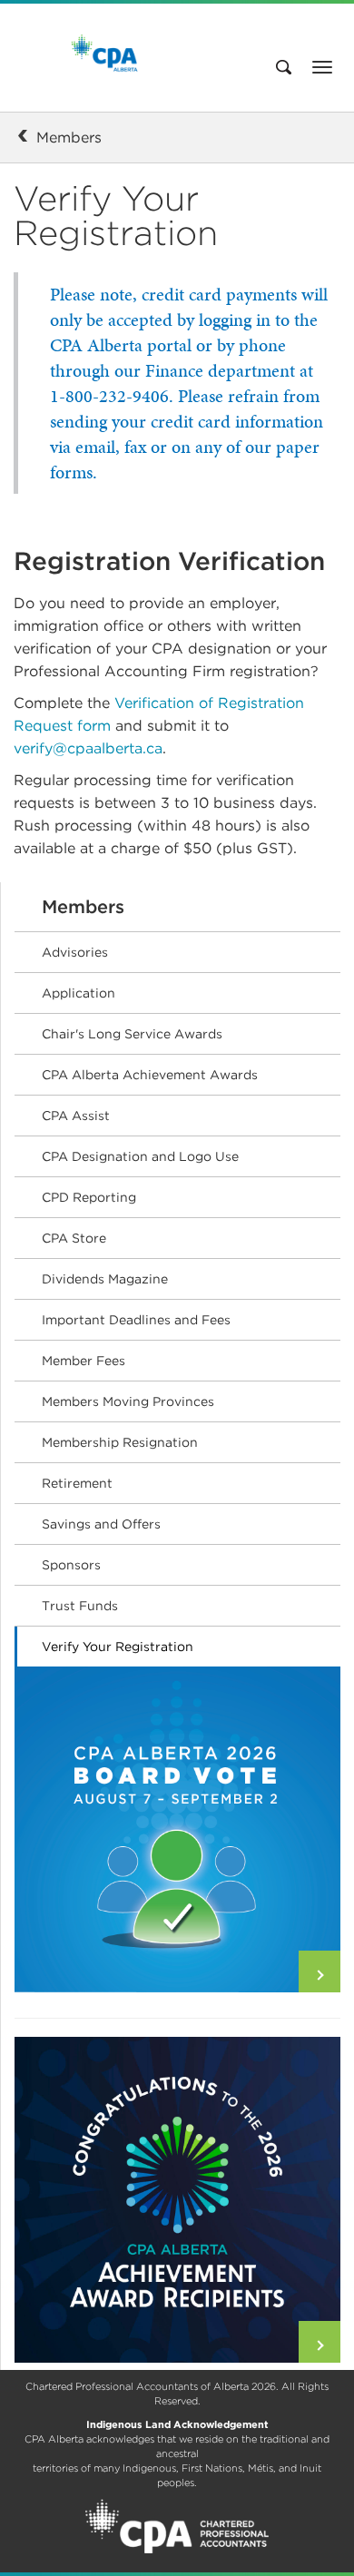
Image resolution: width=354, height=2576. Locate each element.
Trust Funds (80, 1606)
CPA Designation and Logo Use (140, 1156)
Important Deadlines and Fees (136, 1320)
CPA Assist (76, 1116)
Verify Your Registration (118, 1647)
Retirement (77, 1483)
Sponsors (71, 1565)
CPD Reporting (89, 1197)
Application (79, 993)
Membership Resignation (120, 1442)
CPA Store (74, 1238)
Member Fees (84, 1361)
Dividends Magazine (105, 1279)
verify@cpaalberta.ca (88, 748)
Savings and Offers (101, 1524)
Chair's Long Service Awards (132, 1034)
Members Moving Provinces (128, 1401)
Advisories (75, 952)
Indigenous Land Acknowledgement (177, 2424)
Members (69, 138)
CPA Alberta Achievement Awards (150, 1075)
